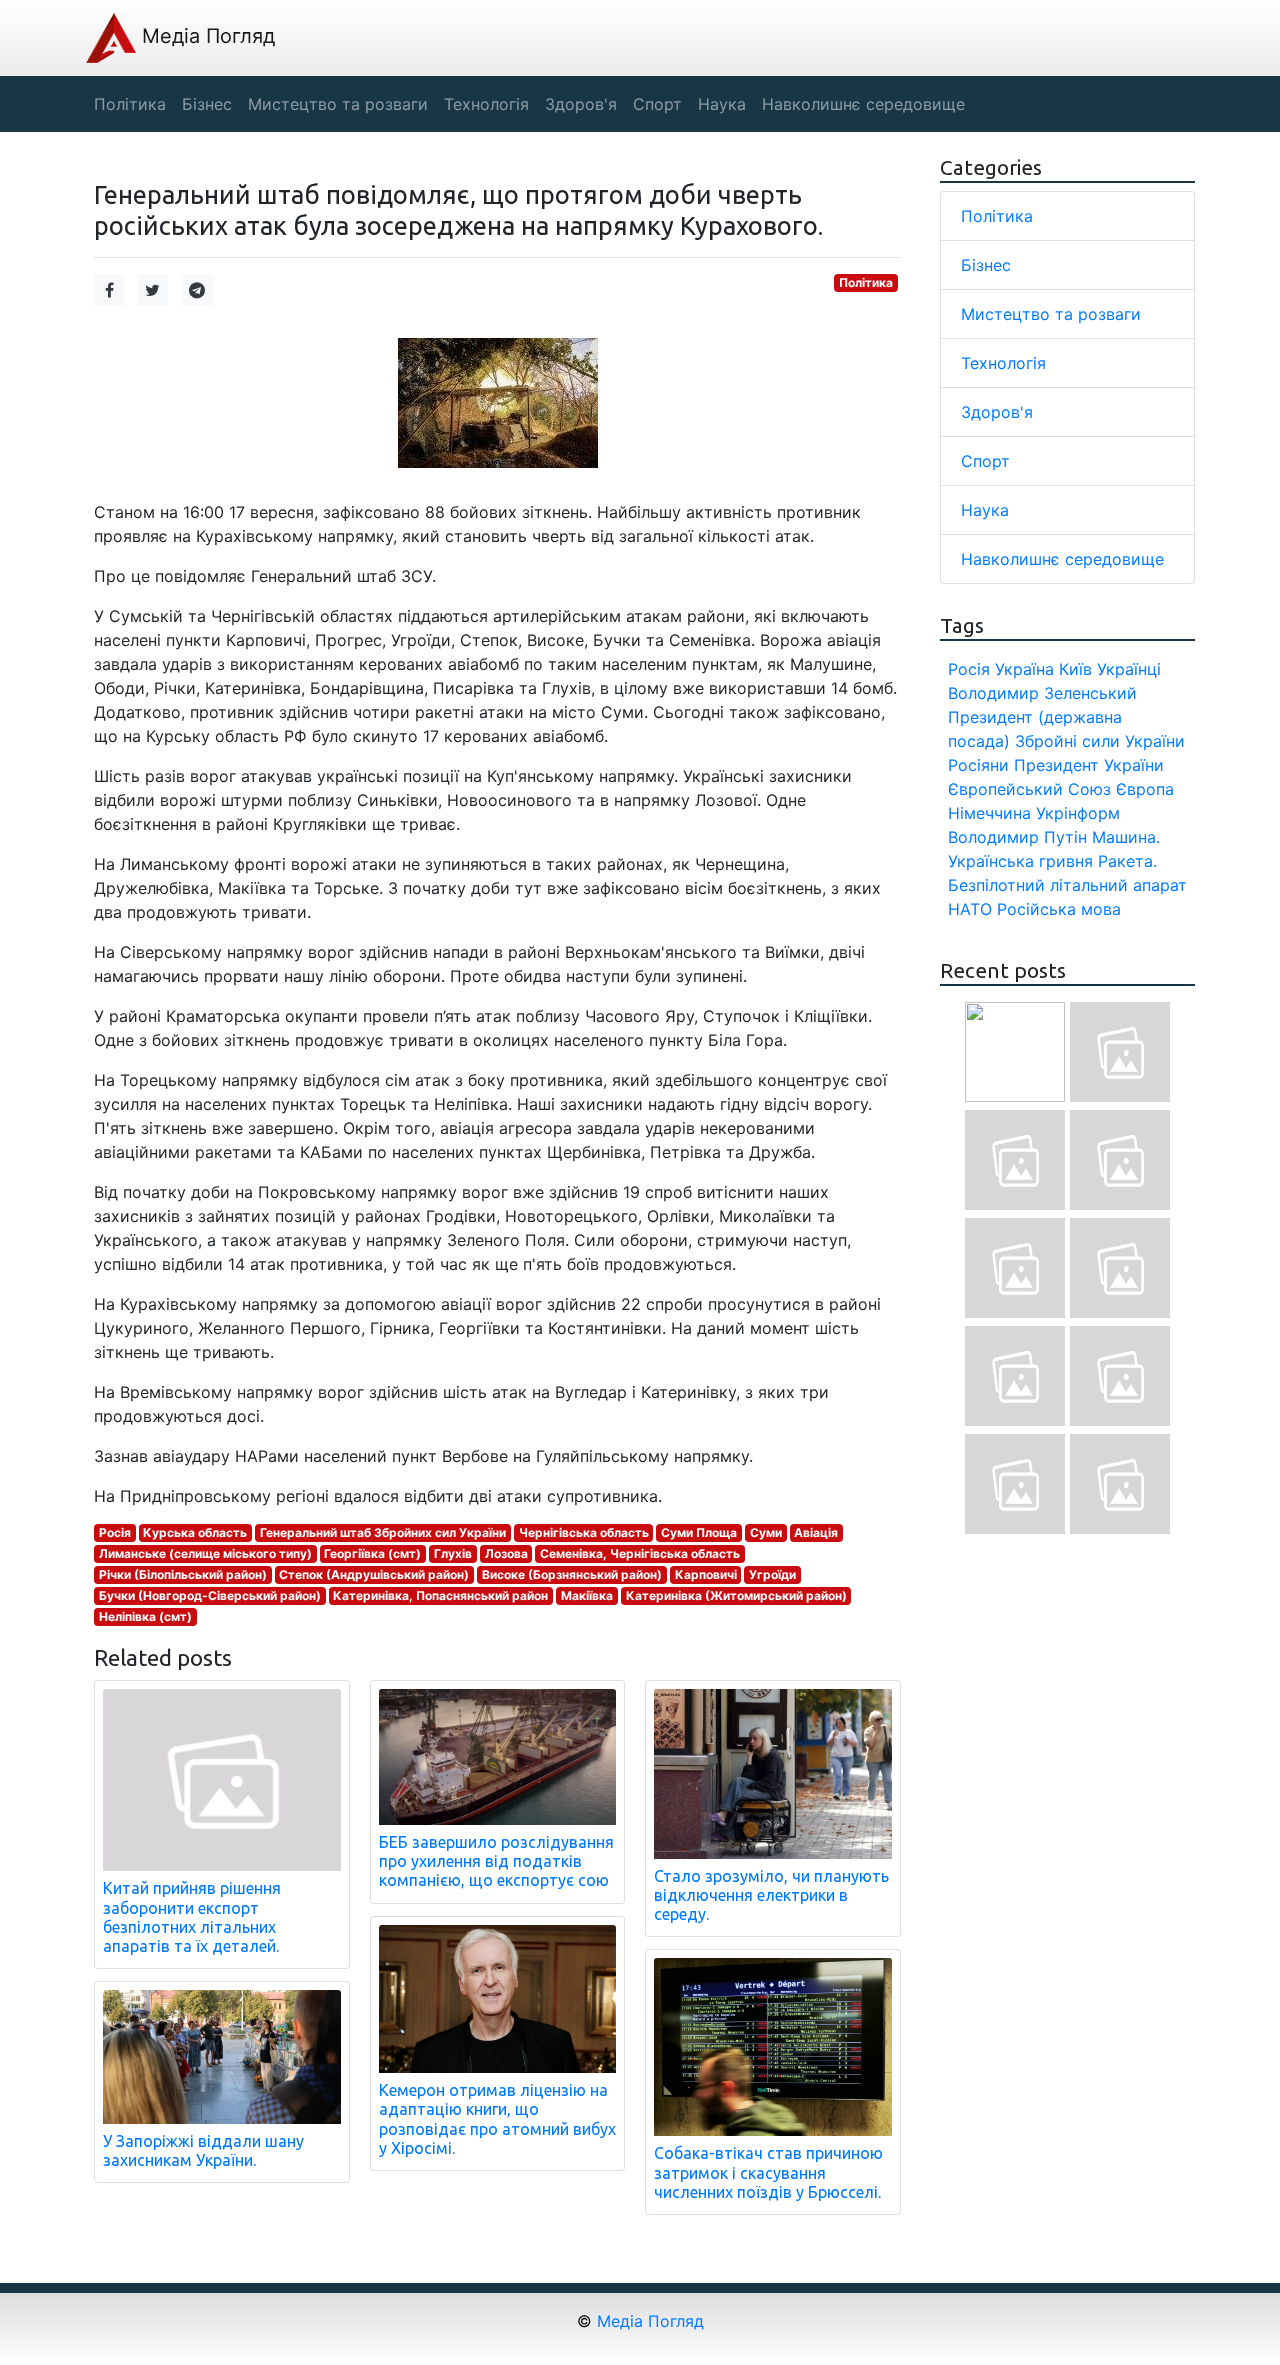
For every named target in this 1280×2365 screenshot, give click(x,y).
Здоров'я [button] (581, 104)
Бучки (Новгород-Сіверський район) (210, 1595)
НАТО (970, 909)
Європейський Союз (1029, 789)
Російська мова (1059, 909)
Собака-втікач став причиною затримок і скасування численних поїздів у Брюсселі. (768, 2172)
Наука (985, 510)
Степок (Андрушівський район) (374, 1574)
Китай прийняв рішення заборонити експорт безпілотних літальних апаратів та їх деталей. (192, 1917)
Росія (115, 1532)
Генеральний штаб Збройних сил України (383, 1532)
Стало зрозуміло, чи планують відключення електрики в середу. (771, 1895)
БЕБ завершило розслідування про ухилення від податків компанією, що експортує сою (496, 1861)
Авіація (816, 1532)
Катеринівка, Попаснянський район (440, 1595)
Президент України (1089, 765)
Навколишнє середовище (1062, 559)
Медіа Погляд (205, 36)
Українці (1129, 669)
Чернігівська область (584, 1532)
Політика (866, 282)
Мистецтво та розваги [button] (338, 104)
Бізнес (986, 265)
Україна (1024, 669)
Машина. (1126, 837)
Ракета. (1127, 861)
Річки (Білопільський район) (183, 1574)
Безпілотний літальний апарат (1067, 885)
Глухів (453, 1553)
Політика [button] (130, 104)
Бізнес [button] (207, 104)
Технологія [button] (486, 104)
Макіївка (587, 1595)
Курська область (195, 1532)
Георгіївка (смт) (372, 1553)
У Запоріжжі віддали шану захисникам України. (203, 2150)
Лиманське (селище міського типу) (205, 1553)
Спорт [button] (657, 104)
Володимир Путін (1017, 837)
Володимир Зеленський (1042, 693)
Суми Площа (699, 1532)
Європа (1145, 789)
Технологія (1003, 363)
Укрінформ (1078, 813)
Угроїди (772, 1574)
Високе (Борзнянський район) (572, 1574)
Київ (1075, 669)
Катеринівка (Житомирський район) (736, 1595)
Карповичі (706, 1574)
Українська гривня (1020, 861)
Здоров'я (997, 412)
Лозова (506, 1553)
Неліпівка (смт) (145, 1616)
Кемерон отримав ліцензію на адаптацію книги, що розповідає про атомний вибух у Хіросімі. (497, 2119)
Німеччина (989, 813)
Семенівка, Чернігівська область (640, 1553)
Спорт (985, 461)
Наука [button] (722, 104)
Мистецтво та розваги (1051, 314)
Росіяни (978, 765)
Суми (766, 1532)
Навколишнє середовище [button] (863, 104)
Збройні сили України (1100, 741)
